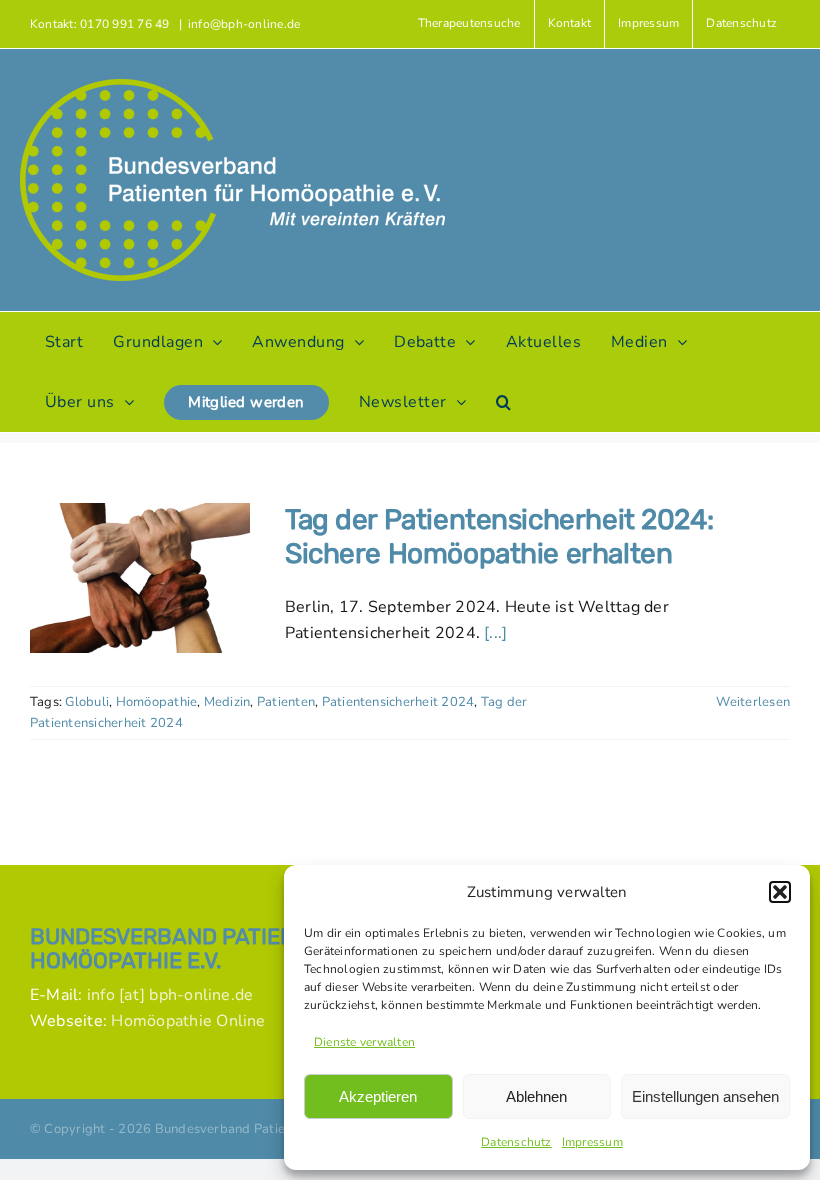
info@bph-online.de (244, 24)
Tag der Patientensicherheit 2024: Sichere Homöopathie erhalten (499, 536)
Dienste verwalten (364, 1042)
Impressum (592, 1142)
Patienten (286, 702)
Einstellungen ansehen (705, 1096)
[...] (495, 633)
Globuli (87, 702)
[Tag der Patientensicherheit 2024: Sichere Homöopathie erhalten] (140, 578)
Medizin (227, 702)
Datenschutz (516, 1142)
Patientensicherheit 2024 (398, 702)
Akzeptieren (378, 1096)
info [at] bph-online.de (170, 995)
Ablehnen (536, 1096)
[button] (780, 892)
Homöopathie (157, 702)
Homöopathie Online (188, 1021)
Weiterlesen (753, 702)
